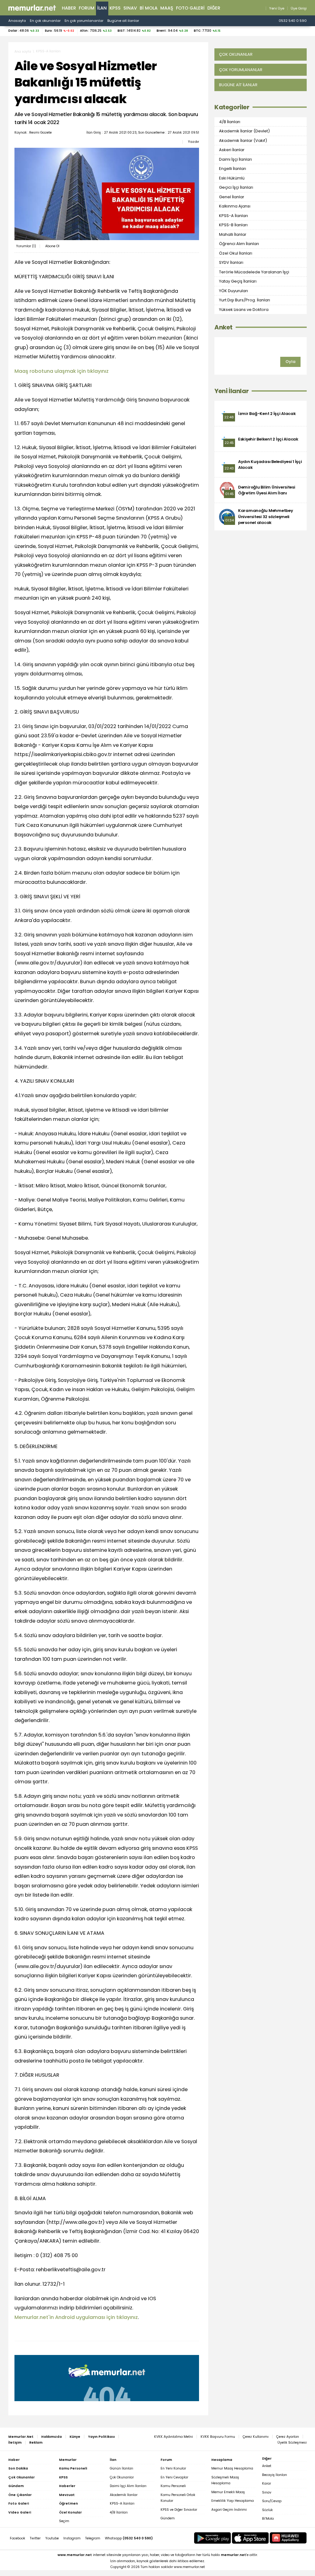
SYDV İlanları (231, 262)
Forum (87, 8)
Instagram (72, 2538)
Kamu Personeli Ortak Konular (178, 2498)
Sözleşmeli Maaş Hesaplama (225, 2480)
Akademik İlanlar (124, 2495)
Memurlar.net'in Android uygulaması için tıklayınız (76, 2317)
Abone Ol (52, 246)
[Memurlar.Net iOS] (250, 2538)
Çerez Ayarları (288, 2437)
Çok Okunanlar (122, 2477)
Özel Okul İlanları (236, 253)
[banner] (32, 8)
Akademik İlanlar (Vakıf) (243, 141)
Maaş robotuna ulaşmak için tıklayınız (62, 371)
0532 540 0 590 (293, 21)
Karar (267, 2483)
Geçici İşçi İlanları (236, 187)
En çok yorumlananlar (84, 21)
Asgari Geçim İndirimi (229, 2510)
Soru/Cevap (272, 2501)
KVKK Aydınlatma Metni (173, 2437)
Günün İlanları (122, 2468)
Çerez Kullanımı (256, 2437)
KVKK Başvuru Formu (218, 2437)
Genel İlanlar (232, 197)
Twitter (35, 2538)
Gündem (168, 2518)
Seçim (64, 2521)
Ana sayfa (23, 52)
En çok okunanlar (45, 21)
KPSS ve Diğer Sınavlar (179, 2510)
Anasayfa (17, 21)
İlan (102, 8)
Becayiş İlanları (275, 2475)
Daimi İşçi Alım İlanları (128, 2486)
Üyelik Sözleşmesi (292, 2443)
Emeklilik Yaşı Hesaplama (233, 2501)
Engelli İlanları (233, 169)
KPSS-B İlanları (233, 225)
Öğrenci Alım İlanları (239, 244)
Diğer (214, 8)
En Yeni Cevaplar (174, 2477)
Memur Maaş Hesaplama (232, 2468)
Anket (223, 327)
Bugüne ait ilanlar (123, 21)
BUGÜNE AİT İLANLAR (238, 85)
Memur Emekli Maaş (228, 2492)
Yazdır (193, 142)
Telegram (93, 2538)
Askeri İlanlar (232, 150)
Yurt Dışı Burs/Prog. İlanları (245, 300)
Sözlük (267, 2510)
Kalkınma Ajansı (235, 206)
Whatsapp (129, 2538)
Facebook (18, 2538)
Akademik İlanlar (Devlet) (244, 131)
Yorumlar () (26, 246)
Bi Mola (149, 8)
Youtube (52, 2538)
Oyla (290, 362)
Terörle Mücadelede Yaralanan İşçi (254, 272)
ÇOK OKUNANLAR (236, 54)
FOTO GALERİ (190, 8)
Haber (69, 8)
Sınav (130, 8)
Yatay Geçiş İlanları (238, 281)
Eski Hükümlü (232, 178)
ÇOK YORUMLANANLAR (241, 70)
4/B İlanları (230, 122)
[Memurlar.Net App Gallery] (288, 2538)
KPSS (115, 8)
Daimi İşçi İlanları (235, 159)
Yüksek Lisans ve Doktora (244, 310)
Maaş (167, 8)
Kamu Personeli (173, 2486)
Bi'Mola (268, 2519)
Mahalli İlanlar (233, 234)
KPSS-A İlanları (48, 51)
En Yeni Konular (173, 2468)
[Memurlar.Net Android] (213, 2538)
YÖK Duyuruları (233, 291)
